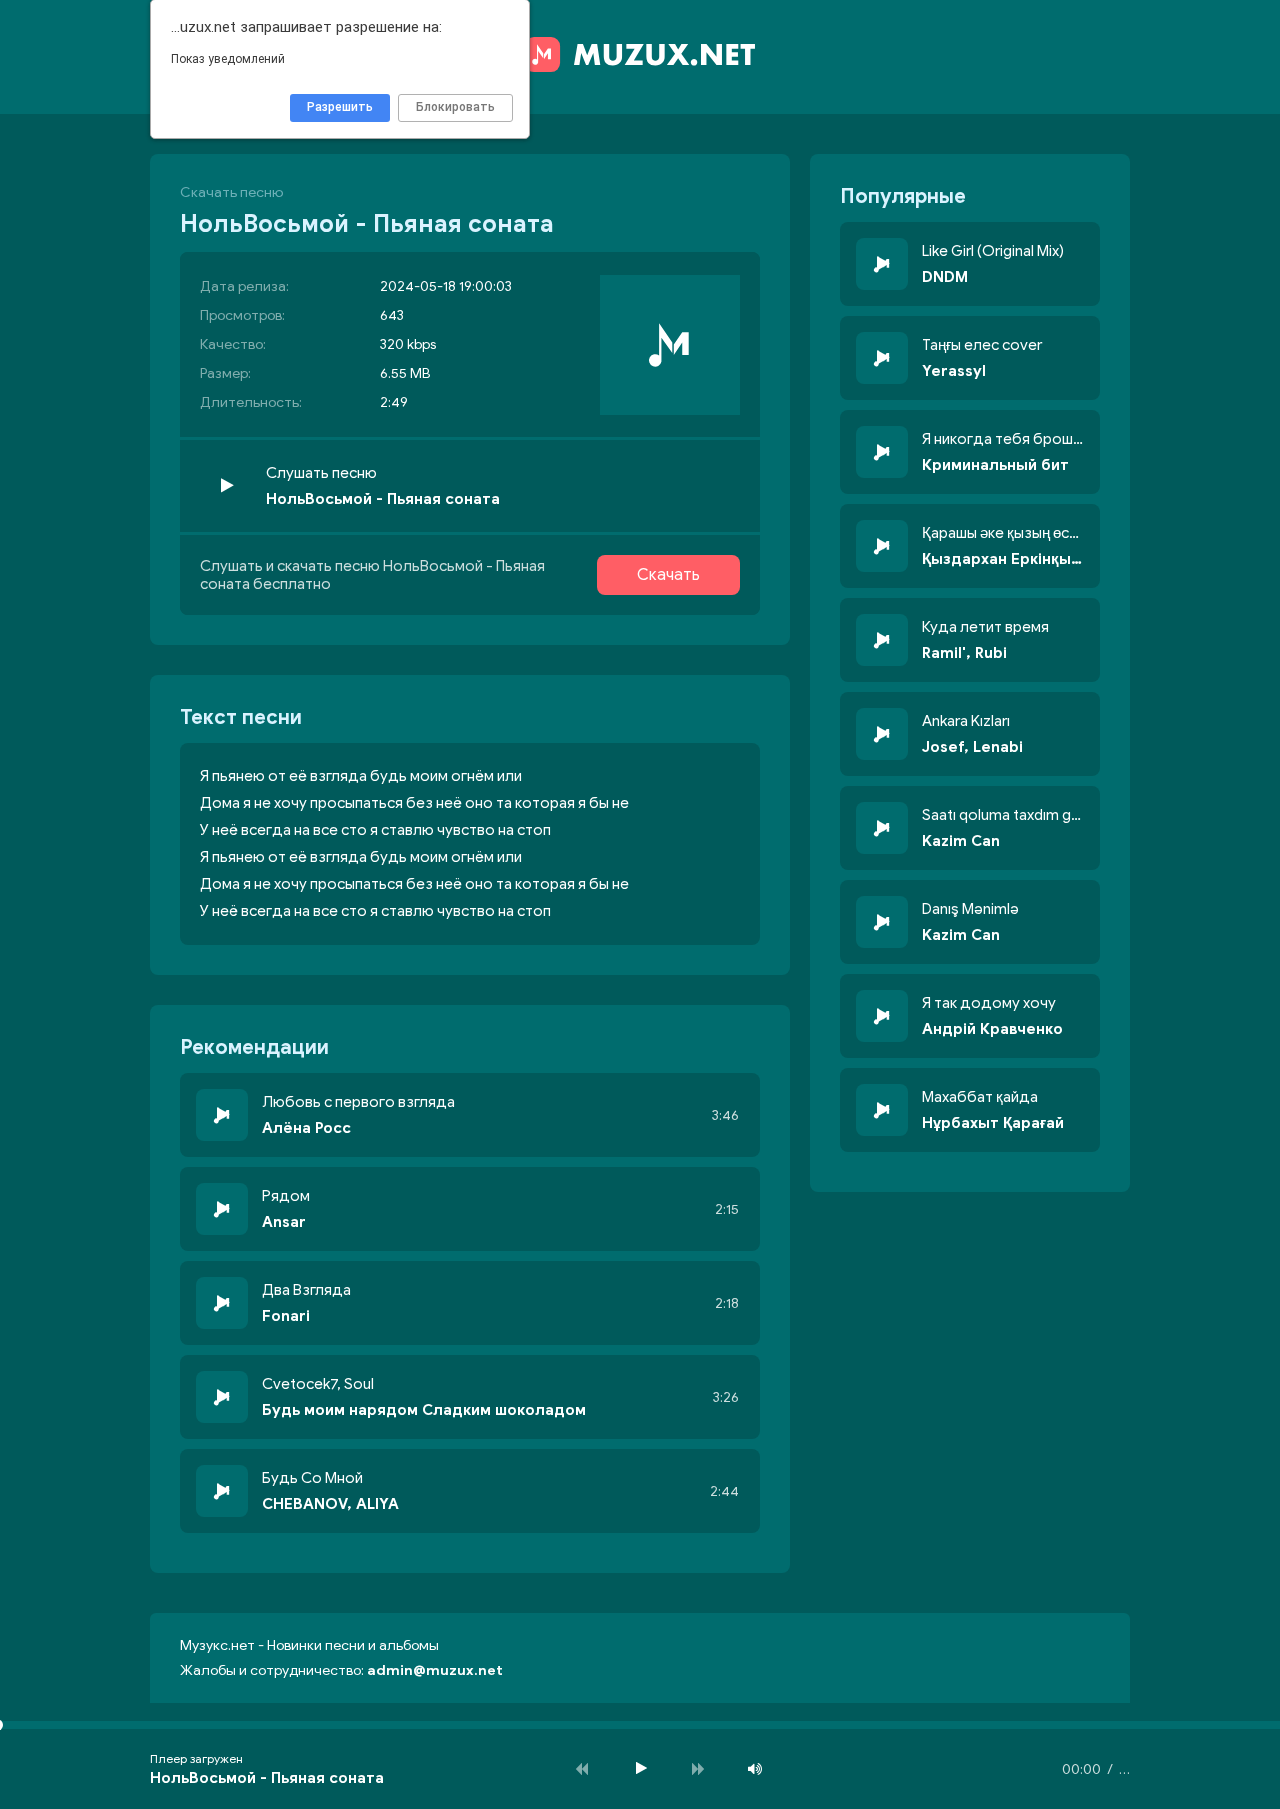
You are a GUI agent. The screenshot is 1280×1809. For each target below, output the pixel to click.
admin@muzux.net (435, 1670)
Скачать (668, 575)
